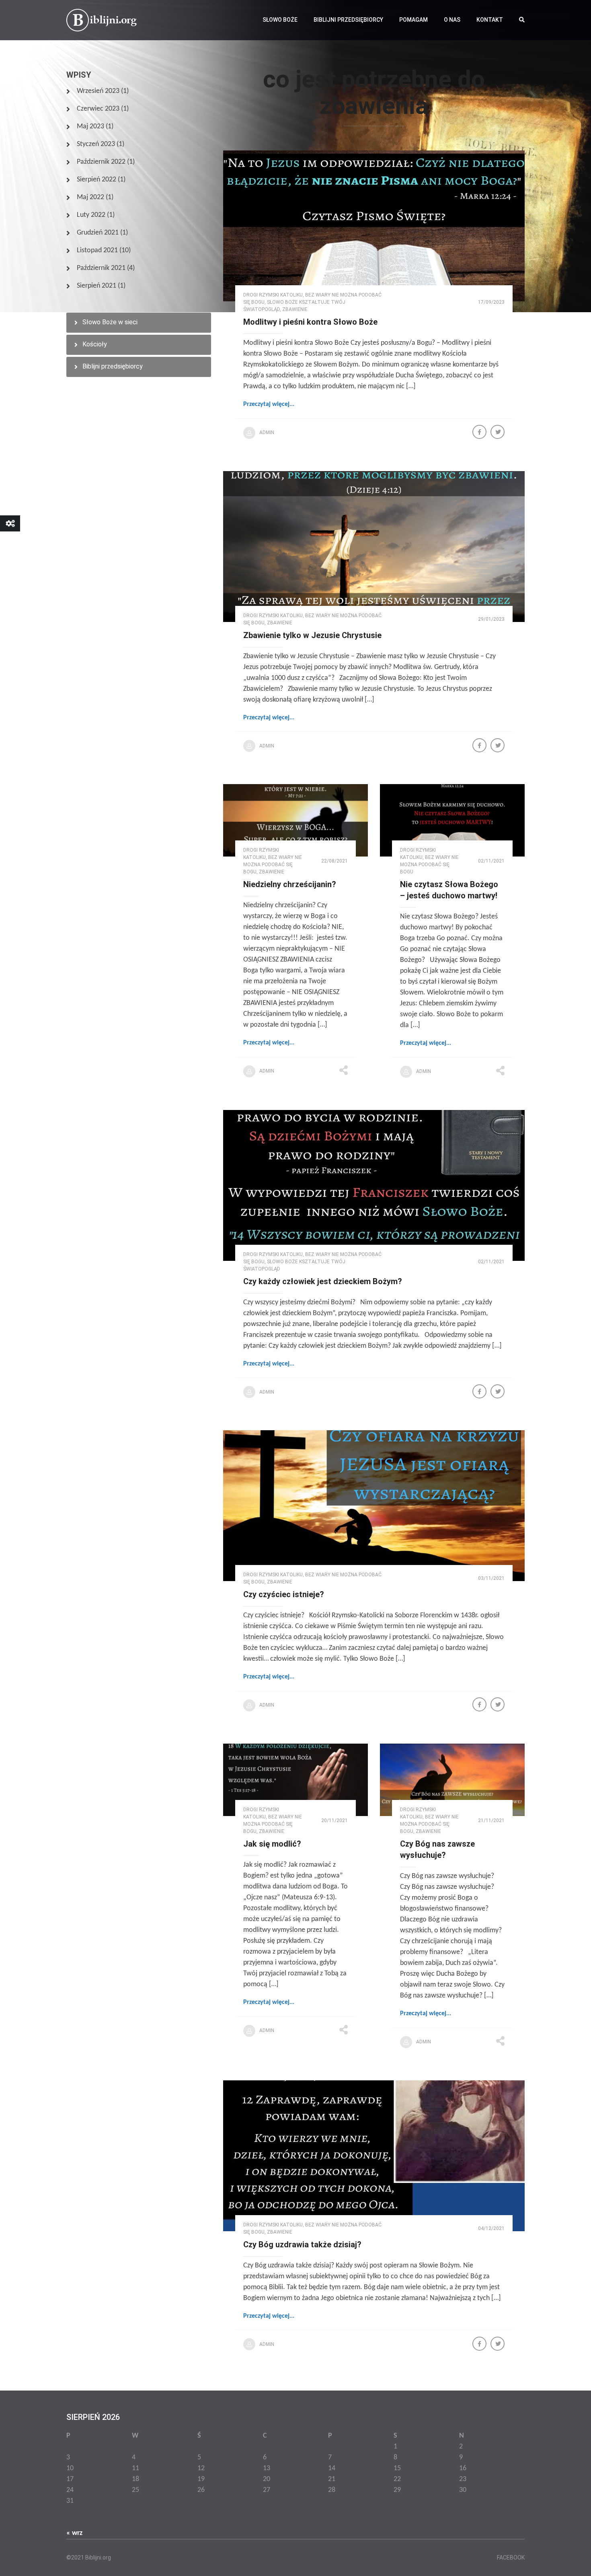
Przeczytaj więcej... (269, 404)
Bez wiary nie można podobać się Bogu (273, 865)
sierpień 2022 (96, 180)
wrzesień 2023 (98, 91)
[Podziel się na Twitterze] (498, 433)
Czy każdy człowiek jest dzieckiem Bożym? (323, 1281)
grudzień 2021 (98, 233)
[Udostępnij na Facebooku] (480, 433)
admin (267, 432)
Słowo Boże (280, 20)
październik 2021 (101, 268)
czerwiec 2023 (98, 109)
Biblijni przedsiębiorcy (348, 20)
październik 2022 (101, 162)
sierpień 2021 (96, 286)
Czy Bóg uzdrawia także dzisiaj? (302, 2244)
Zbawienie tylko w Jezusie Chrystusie (312, 635)
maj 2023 (90, 127)
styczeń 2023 (96, 144)
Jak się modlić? (272, 1844)
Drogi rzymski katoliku (273, 295)
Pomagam (413, 20)
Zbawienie (295, 309)
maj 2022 (90, 197)
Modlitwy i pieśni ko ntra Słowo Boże (310, 322)
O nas (452, 20)
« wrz (74, 2533)
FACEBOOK (511, 2557)
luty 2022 (91, 215)
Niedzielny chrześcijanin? (290, 884)
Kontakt (490, 20)
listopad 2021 (97, 250)
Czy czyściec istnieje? (284, 1594)
